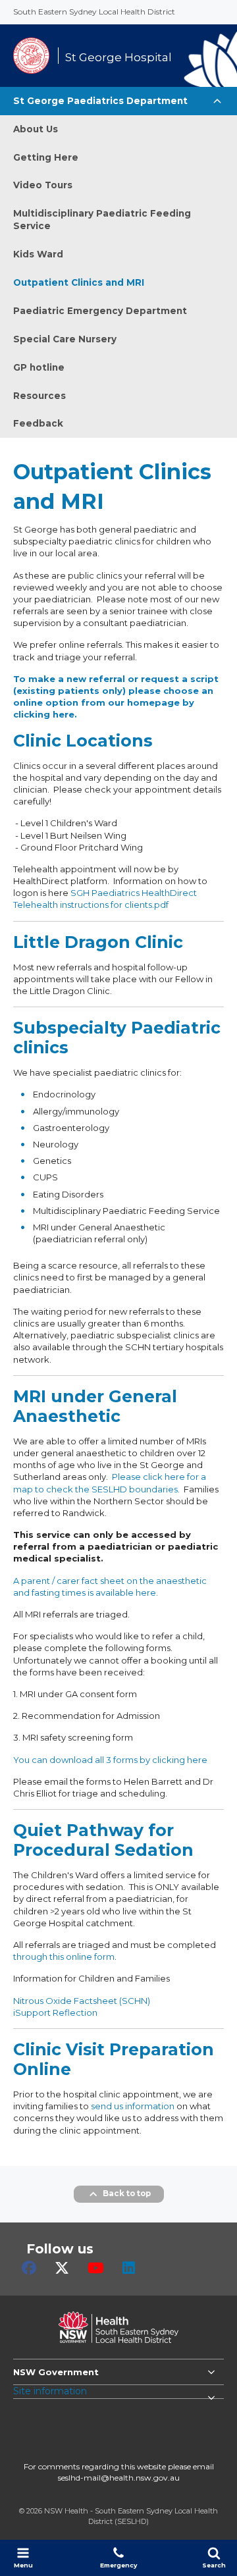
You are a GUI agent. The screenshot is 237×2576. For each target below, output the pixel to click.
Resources (39, 396)
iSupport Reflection (55, 2012)
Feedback (38, 423)
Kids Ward (38, 254)
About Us (36, 129)
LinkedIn (129, 2268)
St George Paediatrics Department (100, 101)
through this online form (64, 1957)
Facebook (29, 2268)
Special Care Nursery (65, 339)
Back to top (127, 2194)
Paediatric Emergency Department (100, 311)
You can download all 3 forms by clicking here (110, 1760)
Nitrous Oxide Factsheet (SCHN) (82, 2001)
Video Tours (43, 185)
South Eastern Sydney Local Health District (94, 12)
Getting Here (46, 157)
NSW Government (56, 2372)
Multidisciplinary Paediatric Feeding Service (102, 220)
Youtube (96, 2268)
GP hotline (39, 367)
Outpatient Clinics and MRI (79, 282)
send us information (133, 2106)
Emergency (118, 2565)
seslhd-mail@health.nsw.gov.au (119, 2478)
